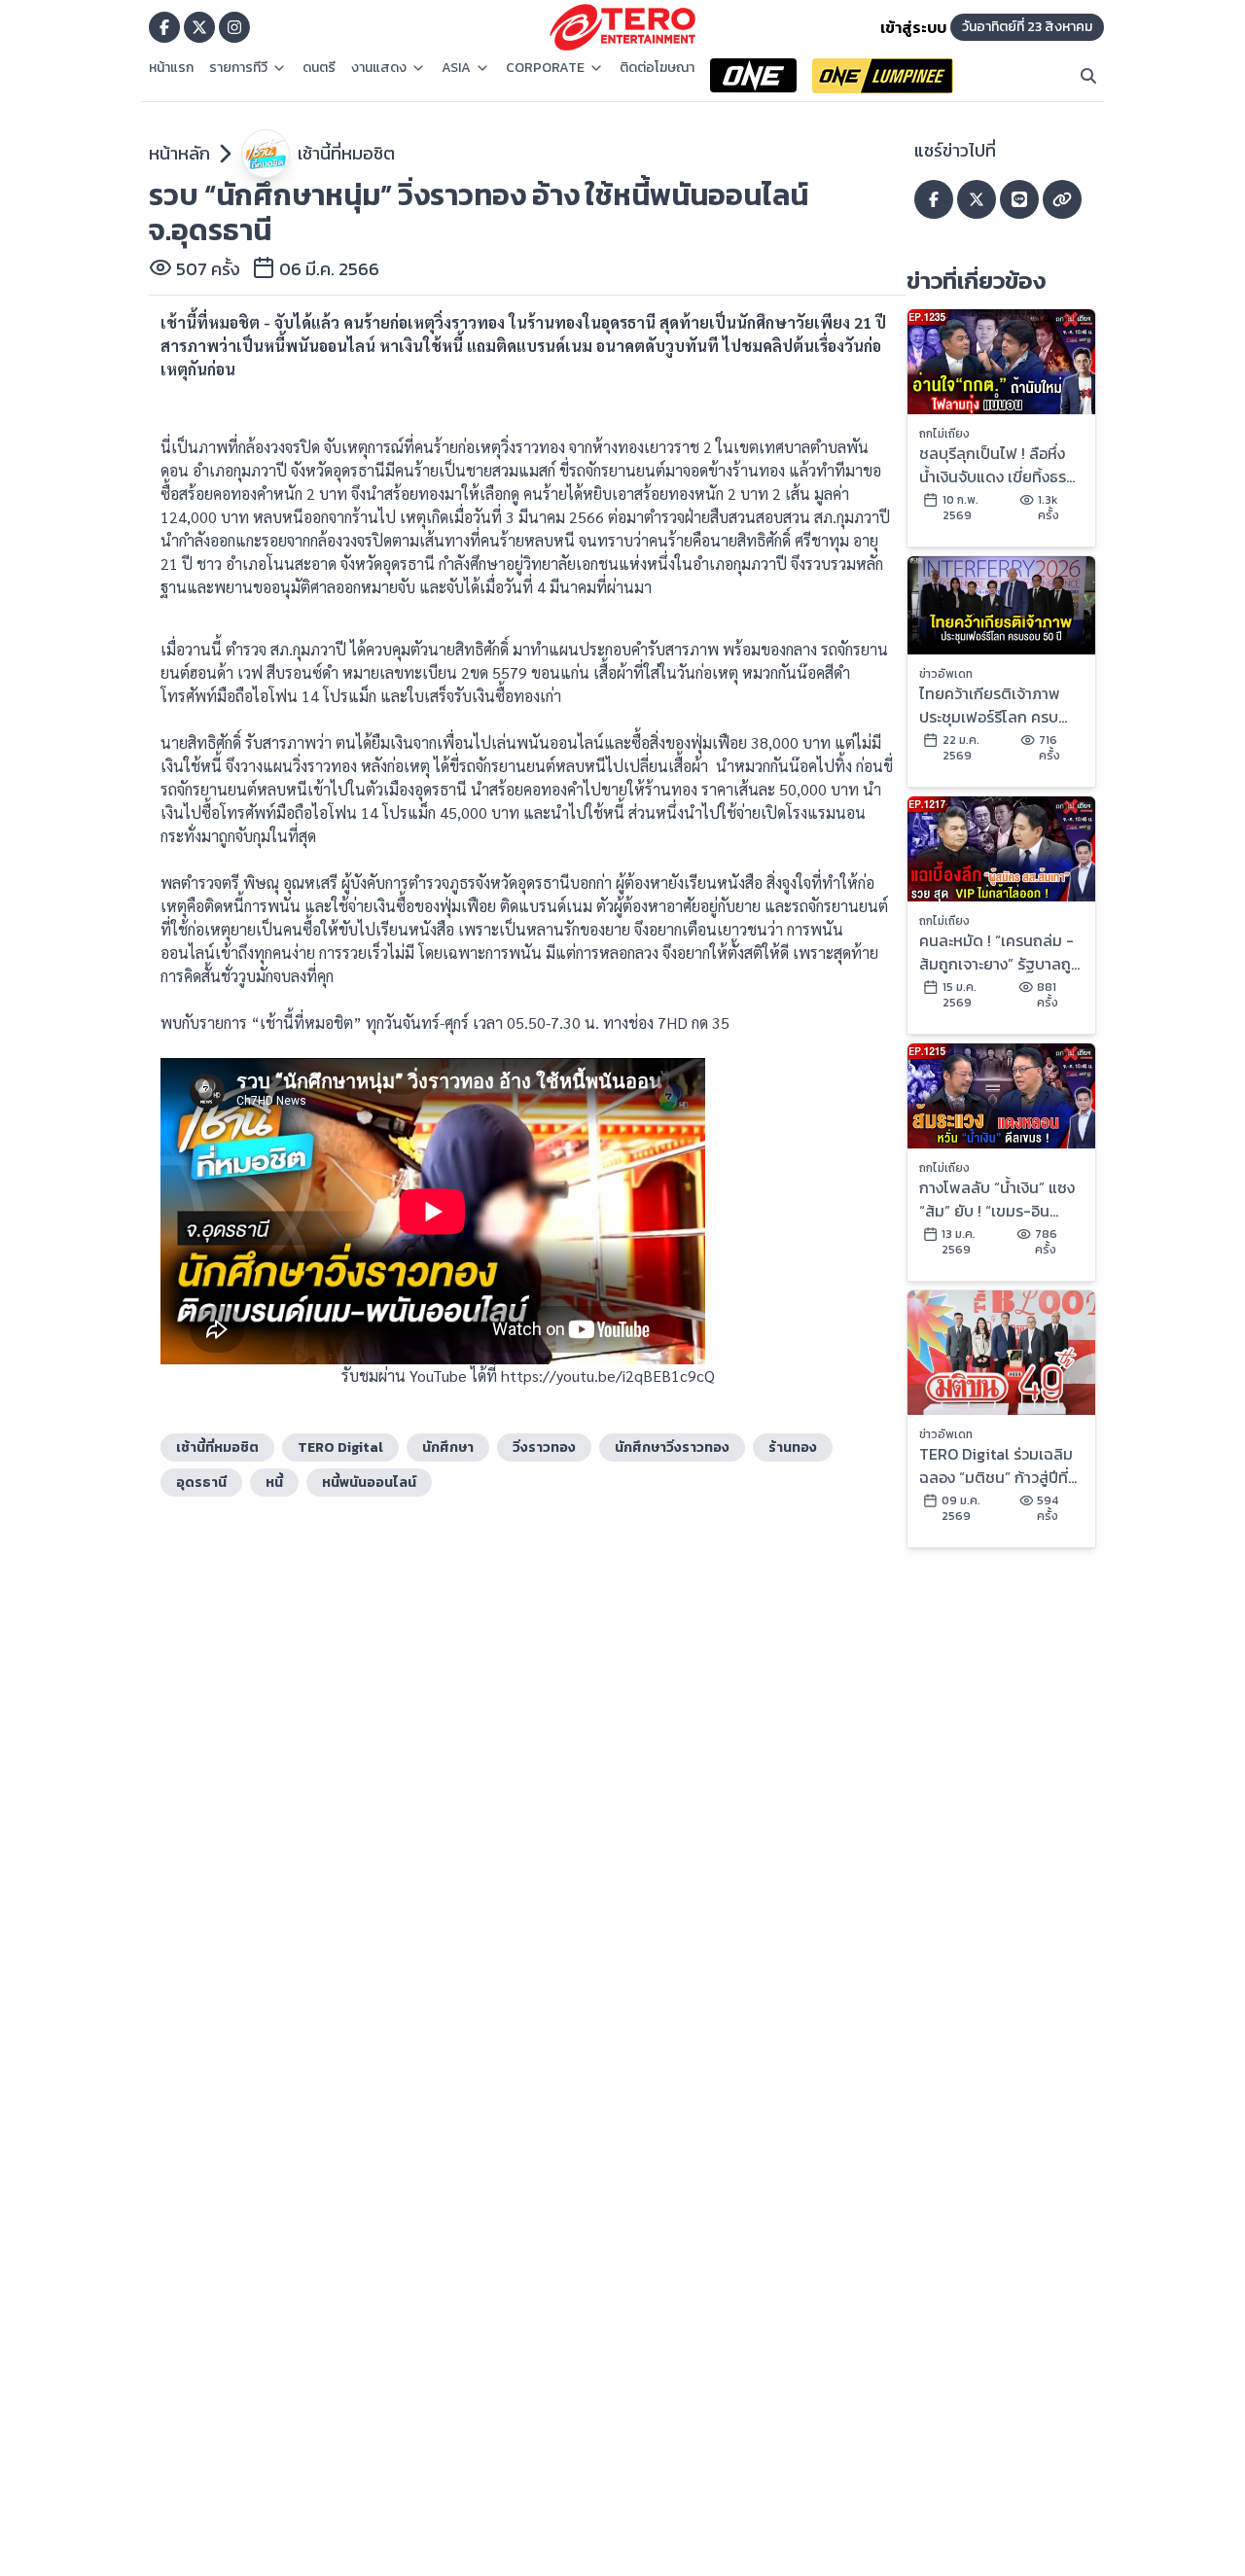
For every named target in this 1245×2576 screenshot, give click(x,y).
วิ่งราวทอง (544, 1447)
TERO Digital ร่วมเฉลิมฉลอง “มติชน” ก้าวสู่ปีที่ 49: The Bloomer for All (996, 1465)
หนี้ (274, 1482)
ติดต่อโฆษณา (657, 68)
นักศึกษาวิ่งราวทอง (672, 1447)
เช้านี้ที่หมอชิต (346, 153)
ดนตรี (319, 68)
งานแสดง (379, 68)
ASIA (456, 68)
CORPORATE (545, 68)
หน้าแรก (171, 68)
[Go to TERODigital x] (199, 27)
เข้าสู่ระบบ (913, 27)
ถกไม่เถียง (944, 434)
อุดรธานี (201, 1482)
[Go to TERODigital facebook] (164, 27)
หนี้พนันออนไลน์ (369, 1482)
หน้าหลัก (179, 153)
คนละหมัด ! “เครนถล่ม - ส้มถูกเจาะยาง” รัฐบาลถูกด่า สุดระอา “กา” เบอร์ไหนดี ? (1000, 952)
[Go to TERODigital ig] (234, 27)
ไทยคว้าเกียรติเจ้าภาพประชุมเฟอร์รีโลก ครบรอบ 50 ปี (990, 705)
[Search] (1088, 76)
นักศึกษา (448, 1447)
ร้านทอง (793, 1447)
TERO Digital (340, 1447)
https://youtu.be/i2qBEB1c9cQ (608, 1376)
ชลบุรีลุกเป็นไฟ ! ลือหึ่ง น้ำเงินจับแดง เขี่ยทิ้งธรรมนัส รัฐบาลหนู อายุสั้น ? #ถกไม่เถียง (996, 465)
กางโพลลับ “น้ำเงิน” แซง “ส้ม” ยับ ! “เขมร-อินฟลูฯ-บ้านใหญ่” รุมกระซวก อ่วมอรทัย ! (997, 1199)
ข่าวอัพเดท (946, 674)
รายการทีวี (238, 68)
